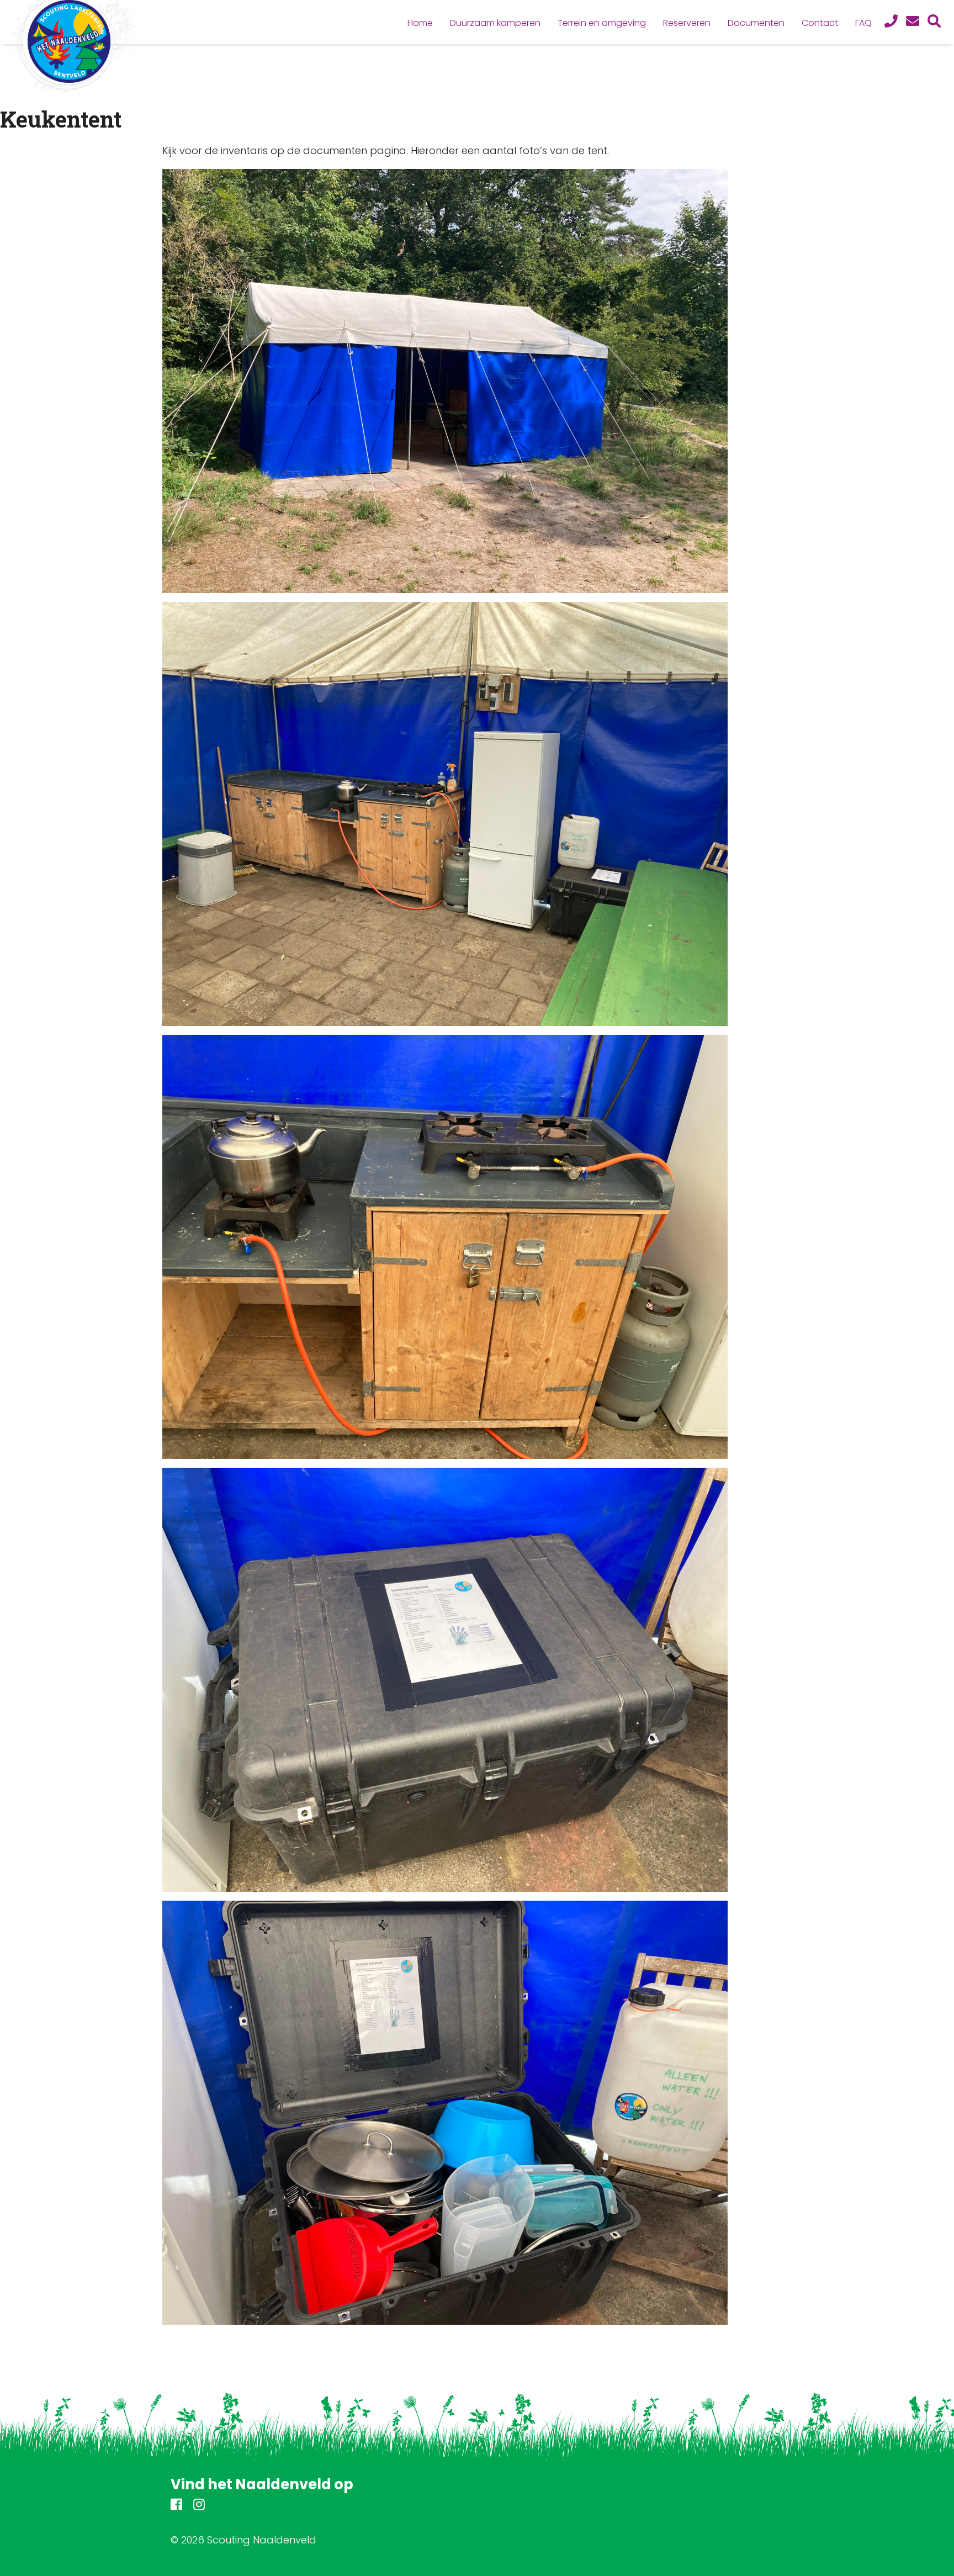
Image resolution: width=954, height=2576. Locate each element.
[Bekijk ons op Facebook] (176, 2506)
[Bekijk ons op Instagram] (199, 2506)
